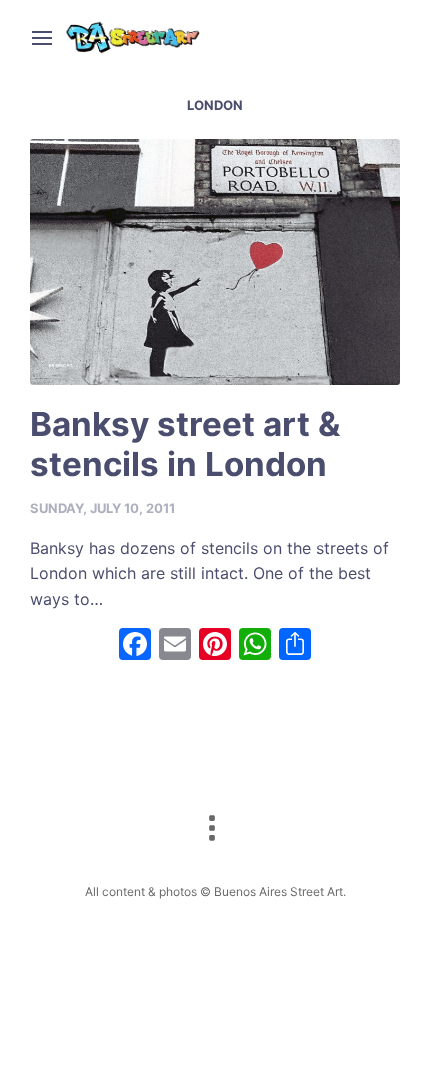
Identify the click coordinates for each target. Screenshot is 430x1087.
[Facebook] (135, 646)
